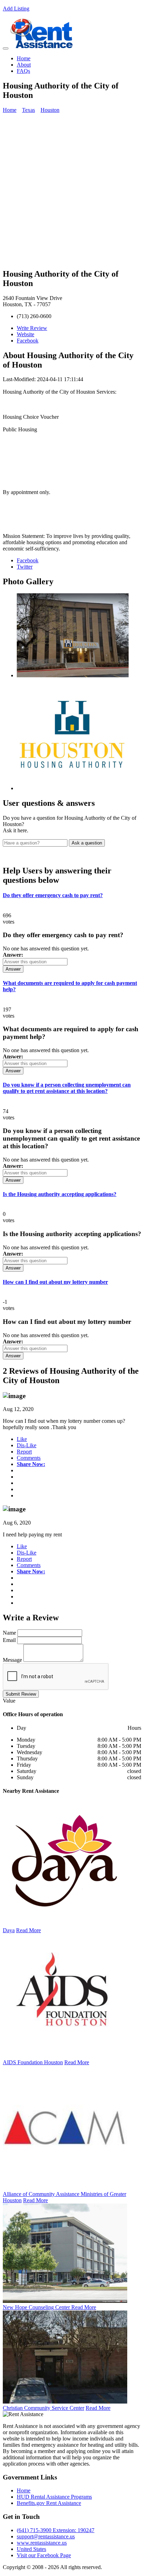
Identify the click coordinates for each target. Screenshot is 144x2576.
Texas (28, 110)
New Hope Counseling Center (37, 2307)
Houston (50, 110)
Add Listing (16, 9)
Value (9, 1701)
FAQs (23, 71)
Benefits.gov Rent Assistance (49, 2503)
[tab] (72, 895)
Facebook (28, 341)
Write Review (32, 328)
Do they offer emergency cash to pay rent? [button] (53, 895)
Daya (9, 1930)
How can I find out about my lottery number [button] (55, 1282)
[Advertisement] (72, 191)
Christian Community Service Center (44, 2408)
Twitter (25, 567)
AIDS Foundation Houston (33, 2062)
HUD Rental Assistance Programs (54, 2497)
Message (12, 1660)
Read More (28, 1930)
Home (24, 58)
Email (9, 1640)
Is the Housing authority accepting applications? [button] (60, 1194)
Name (9, 1633)
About (24, 65)
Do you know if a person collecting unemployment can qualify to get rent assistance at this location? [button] (67, 1088)
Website (26, 334)
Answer (13, 969)
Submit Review (21, 1694)
